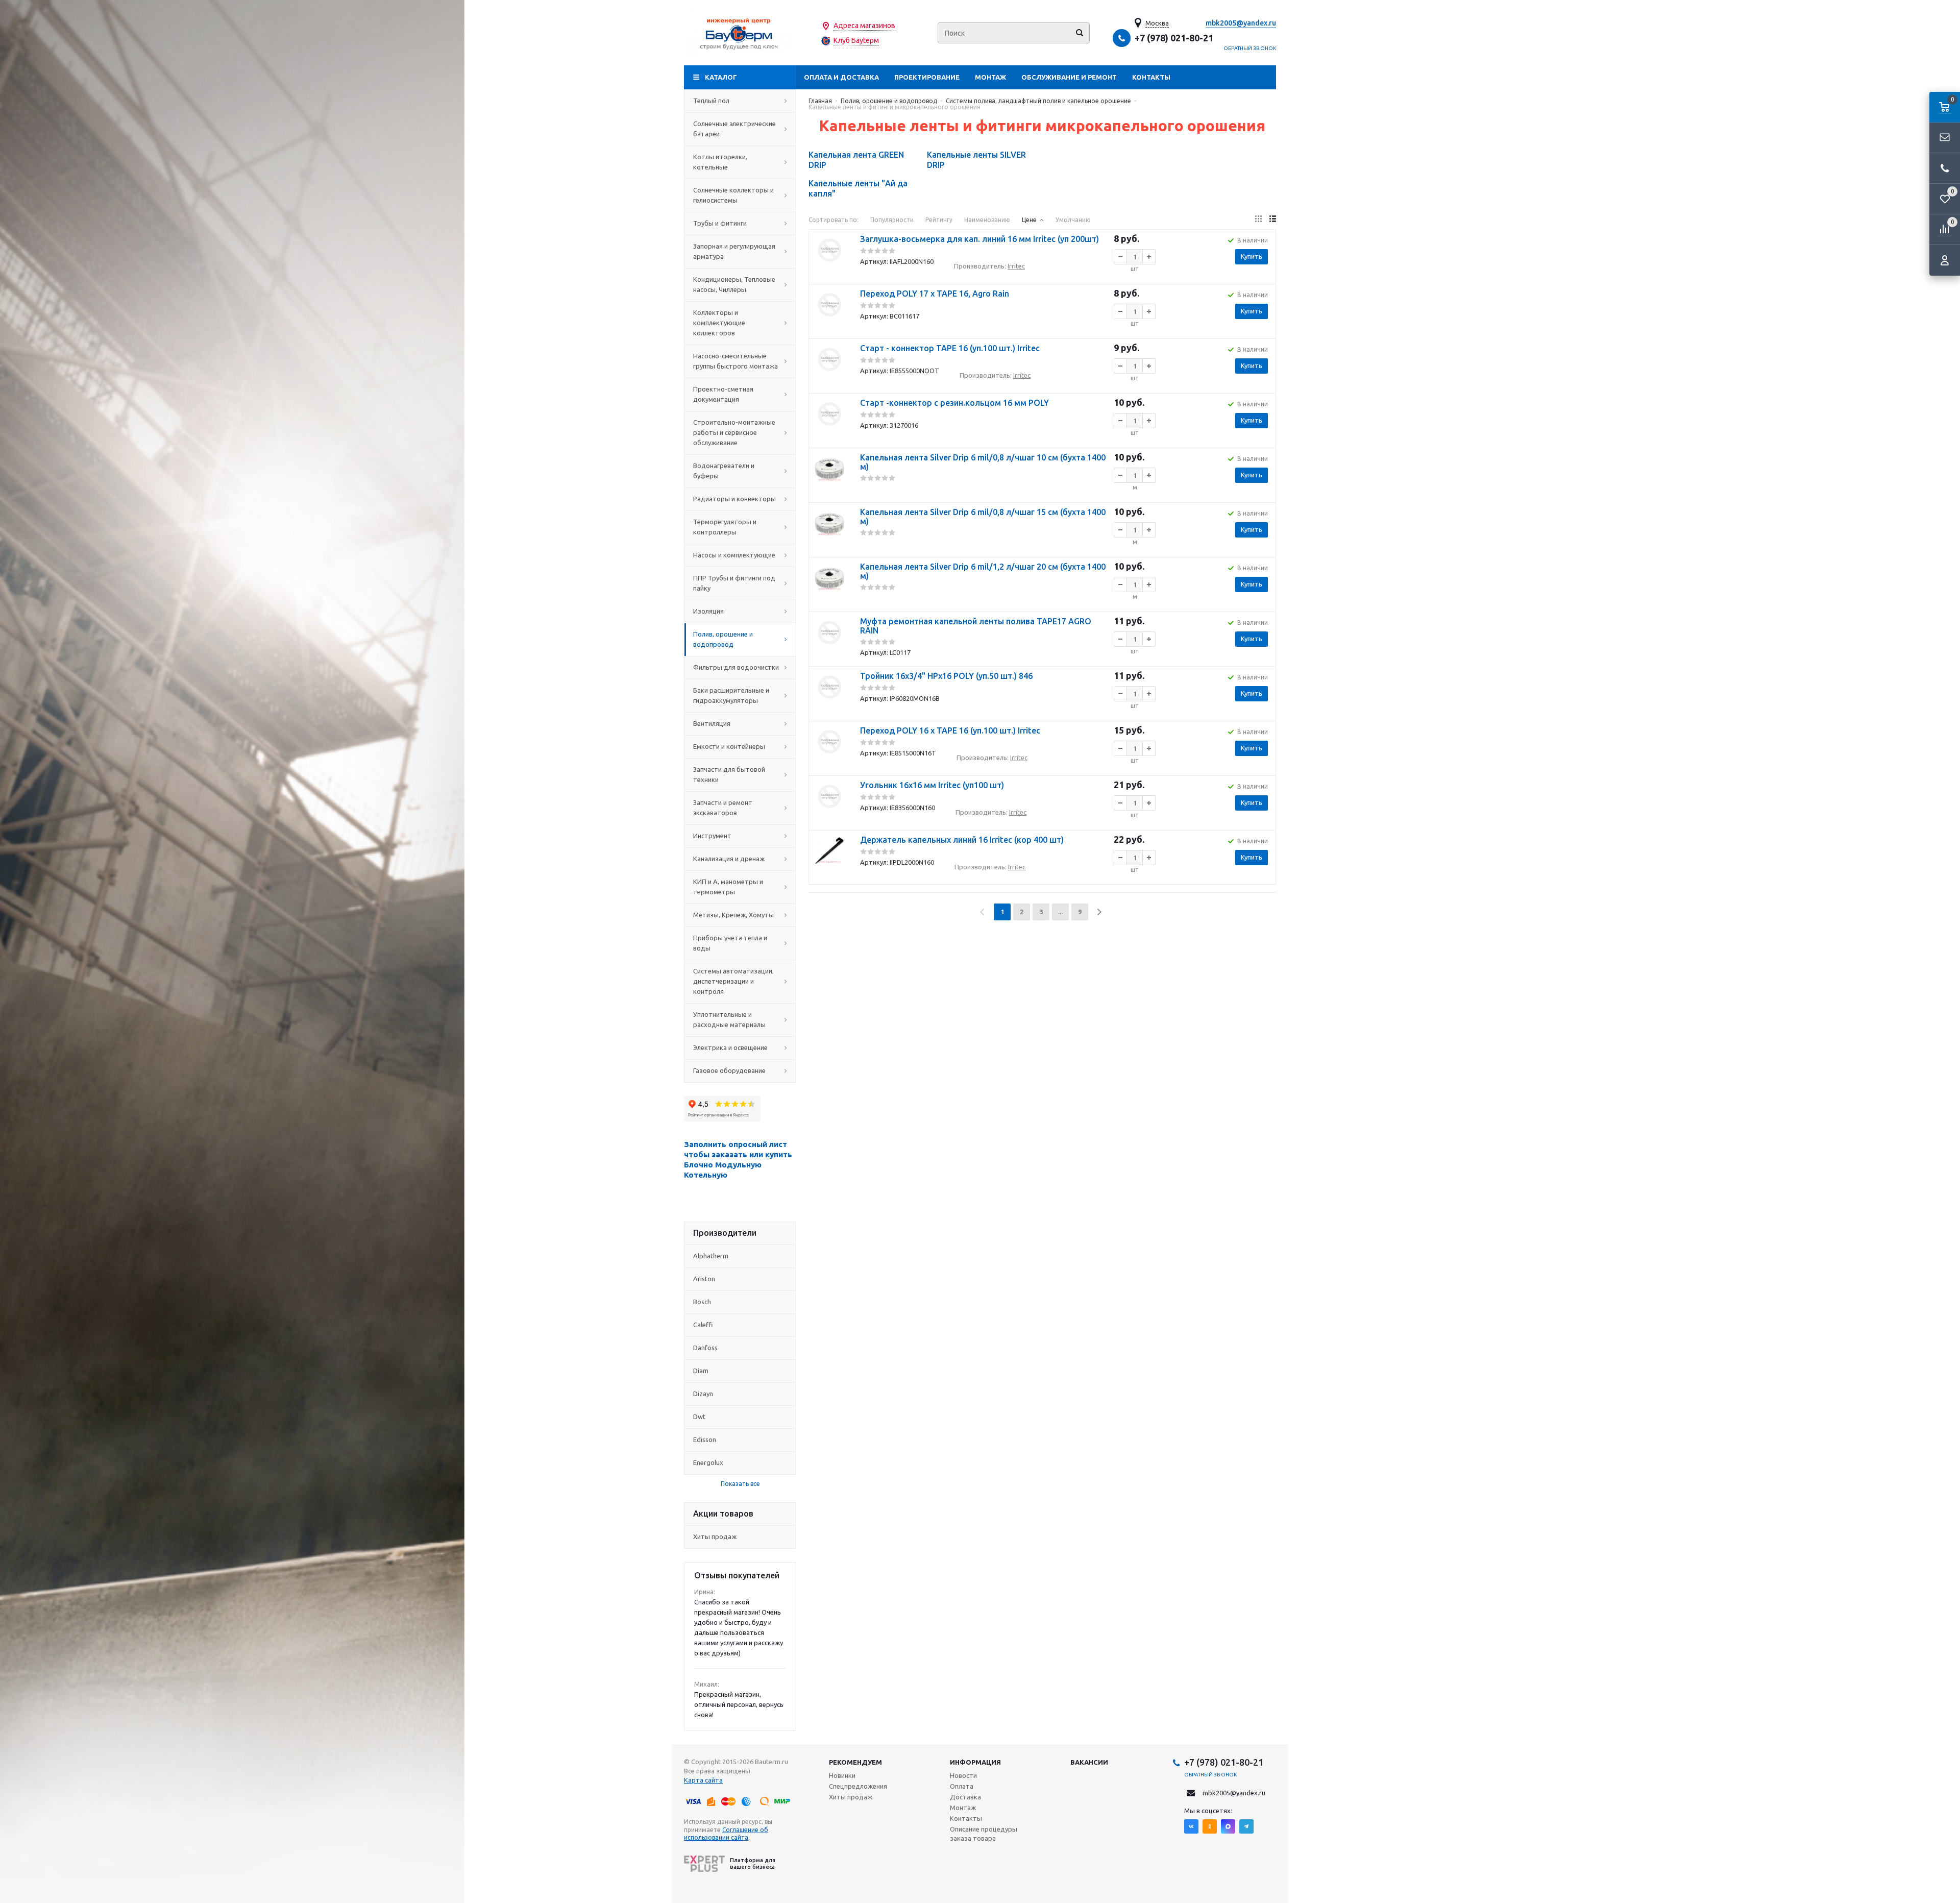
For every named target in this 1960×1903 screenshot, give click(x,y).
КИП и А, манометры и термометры (728, 887)
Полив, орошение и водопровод (723, 639)
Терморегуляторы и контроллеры (725, 527)
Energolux (708, 1462)
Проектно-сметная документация (723, 394)
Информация (975, 1762)
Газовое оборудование (729, 1070)
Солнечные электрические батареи (734, 129)
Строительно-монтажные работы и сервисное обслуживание (734, 432)
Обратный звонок (1250, 48)
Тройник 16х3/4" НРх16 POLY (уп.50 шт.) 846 (946, 676)
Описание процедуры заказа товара (984, 1834)
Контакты (1151, 77)
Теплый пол (711, 101)
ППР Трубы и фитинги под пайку (734, 583)
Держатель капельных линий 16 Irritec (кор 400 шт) (962, 840)
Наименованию (987, 220)
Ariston (704, 1279)
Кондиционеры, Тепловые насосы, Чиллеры (734, 284)
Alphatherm (711, 1256)
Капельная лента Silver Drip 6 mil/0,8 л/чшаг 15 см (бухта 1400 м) (983, 517)
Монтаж (990, 77)
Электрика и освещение (730, 1047)
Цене (1029, 220)
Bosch (702, 1302)
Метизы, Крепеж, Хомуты (733, 915)
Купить (1252, 256)
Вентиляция (712, 723)
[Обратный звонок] (1945, 168)
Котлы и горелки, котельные (720, 162)
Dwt (699, 1417)
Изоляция (708, 611)
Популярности (892, 220)
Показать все (740, 1484)
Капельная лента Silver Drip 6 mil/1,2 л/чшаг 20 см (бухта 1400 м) (983, 571)
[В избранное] (829, 275)
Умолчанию (1073, 220)
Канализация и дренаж (729, 859)
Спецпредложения (858, 1786)
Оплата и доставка (841, 77)
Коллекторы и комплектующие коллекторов (719, 323)
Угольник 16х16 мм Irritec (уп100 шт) (932, 785)
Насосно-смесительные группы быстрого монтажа (736, 361)
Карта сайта (703, 1780)
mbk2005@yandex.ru (1241, 23)
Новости (963, 1775)
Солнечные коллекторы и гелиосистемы (733, 195)
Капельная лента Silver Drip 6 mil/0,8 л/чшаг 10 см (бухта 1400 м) (983, 462)
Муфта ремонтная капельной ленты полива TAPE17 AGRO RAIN (976, 626)
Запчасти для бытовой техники (729, 774)
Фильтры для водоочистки (736, 667)
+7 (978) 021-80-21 (1174, 38)
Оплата (962, 1786)
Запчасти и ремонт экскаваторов (723, 808)
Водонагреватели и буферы (724, 471)
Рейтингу (939, 220)
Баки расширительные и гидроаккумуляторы (731, 695)
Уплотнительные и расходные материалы (729, 1019)
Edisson (705, 1440)
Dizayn (703, 1394)
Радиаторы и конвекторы (734, 499)
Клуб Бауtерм (856, 40)
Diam (701, 1371)
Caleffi (703, 1325)
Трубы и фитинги (720, 223)
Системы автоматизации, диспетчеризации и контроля (733, 981)
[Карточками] (1258, 219)
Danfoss (705, 1348)
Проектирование (927, 77)
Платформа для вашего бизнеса (753, 1863)
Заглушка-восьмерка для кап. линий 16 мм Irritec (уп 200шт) (979, 239)
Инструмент (712, 836)
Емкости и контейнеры (729, 746)
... (1060, 912)
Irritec (1016, 266)
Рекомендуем (855, 1762)
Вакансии (1089, 1762)
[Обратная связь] (1945, 138)
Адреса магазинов (864, 26)
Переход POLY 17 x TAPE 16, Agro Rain (935, 294)
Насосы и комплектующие (734, 555)
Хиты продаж (715, 1536)
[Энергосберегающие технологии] (740, 33)
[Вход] (1945, 260)
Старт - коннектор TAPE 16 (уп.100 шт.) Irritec (950, 348)
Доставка (965, 1797)
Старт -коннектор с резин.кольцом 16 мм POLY (954, 403)
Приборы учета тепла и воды (730, 943)
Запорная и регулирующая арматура (734, 251)
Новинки (842, 1775)
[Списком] (1273, 219)
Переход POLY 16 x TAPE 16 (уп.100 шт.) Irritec (950, 730)
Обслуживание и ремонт (1069, 77)
